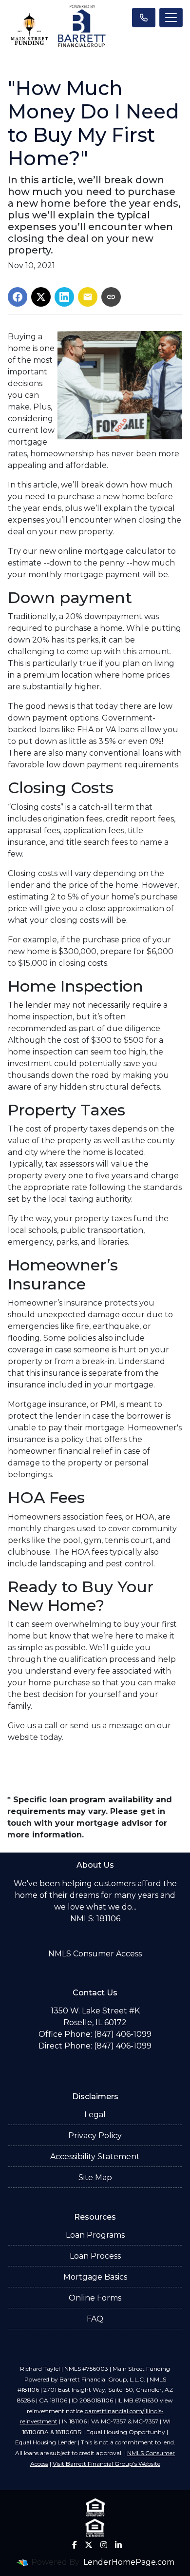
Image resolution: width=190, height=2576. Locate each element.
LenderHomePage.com (129, 2562)
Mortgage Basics (95, 2277)
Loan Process (95, 2256)
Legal (95, 2115)
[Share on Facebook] (18, 297)
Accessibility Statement (95, 2156)
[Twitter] (89, 2545)
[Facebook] (75, 2545)
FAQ (95, 2319)
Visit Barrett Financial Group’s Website (106, 2464)
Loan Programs (95, 2235)
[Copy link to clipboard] (111, 297)
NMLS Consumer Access (95, 1954)
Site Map (95, 2177)
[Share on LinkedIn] (64, 297)
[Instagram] (104, 2545)
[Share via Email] (88, 297)
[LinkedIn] (118, 2545)
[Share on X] (41, 297)
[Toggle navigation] (171, 18)
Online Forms (95, 2298)
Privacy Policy (95, 2136)
